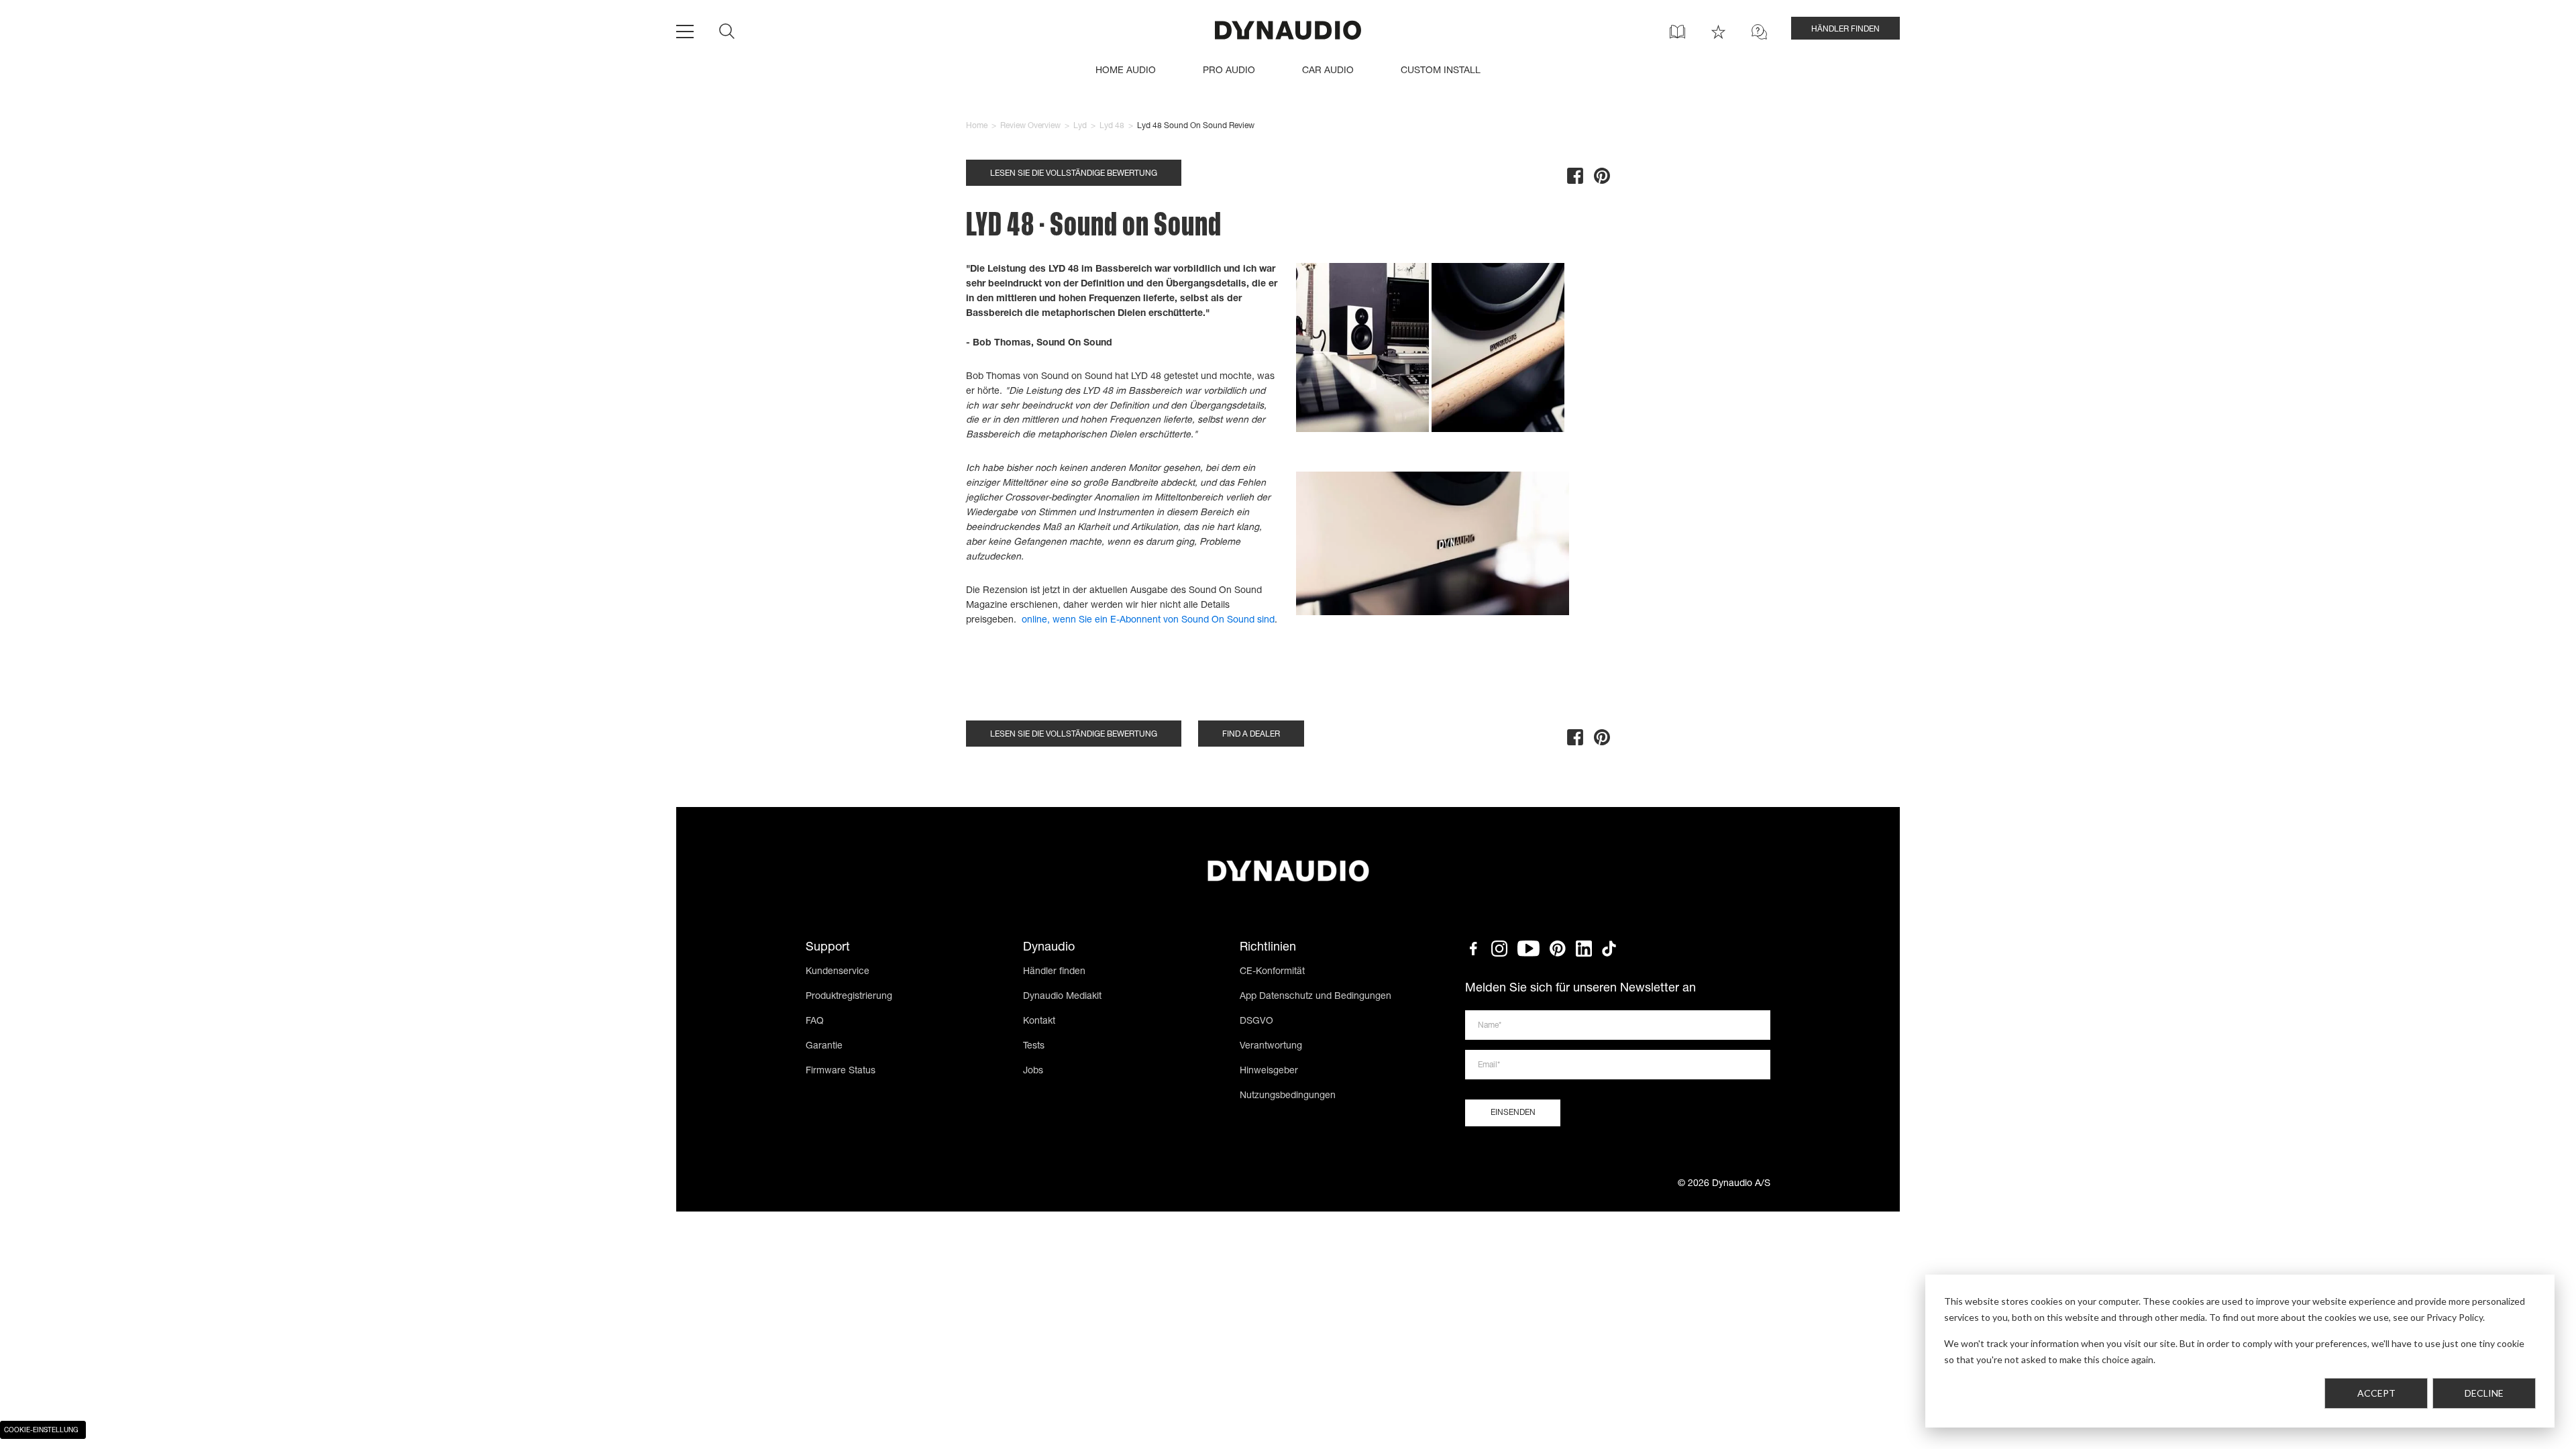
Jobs (1033, 1071)
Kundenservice (838, 972)
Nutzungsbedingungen (1288, 1096)
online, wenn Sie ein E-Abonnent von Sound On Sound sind (1148, 621)
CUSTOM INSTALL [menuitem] (1441, 71)
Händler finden (1054, 972)
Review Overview (1030, 126)
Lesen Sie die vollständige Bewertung (1074, 174)
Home (977, 126)
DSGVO (1256, 1022)
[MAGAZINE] (1677, 32)
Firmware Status (841, 1071)
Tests (1034, 1046)
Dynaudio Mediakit (1062, 997)
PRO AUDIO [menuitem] (1229, 71)
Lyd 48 (1112, 126)
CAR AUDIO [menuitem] (1328, 71)
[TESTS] (1718, 32)
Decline (2484, 1393)
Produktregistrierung (849, 997)
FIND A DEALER (1251, 735)
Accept (2376, 1393)
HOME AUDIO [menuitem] (1126, 71)
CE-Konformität (1272, 972)
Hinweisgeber (1269, 1071)
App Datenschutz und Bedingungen (1316, 997)
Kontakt (1039, 1022)
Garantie (824, 1046)
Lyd (1080, 126)
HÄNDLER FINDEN (1845, 30)
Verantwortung (1271, 1046)
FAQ (815, 1022)
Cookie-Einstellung (41, 1431)
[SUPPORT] (1759, 32)
